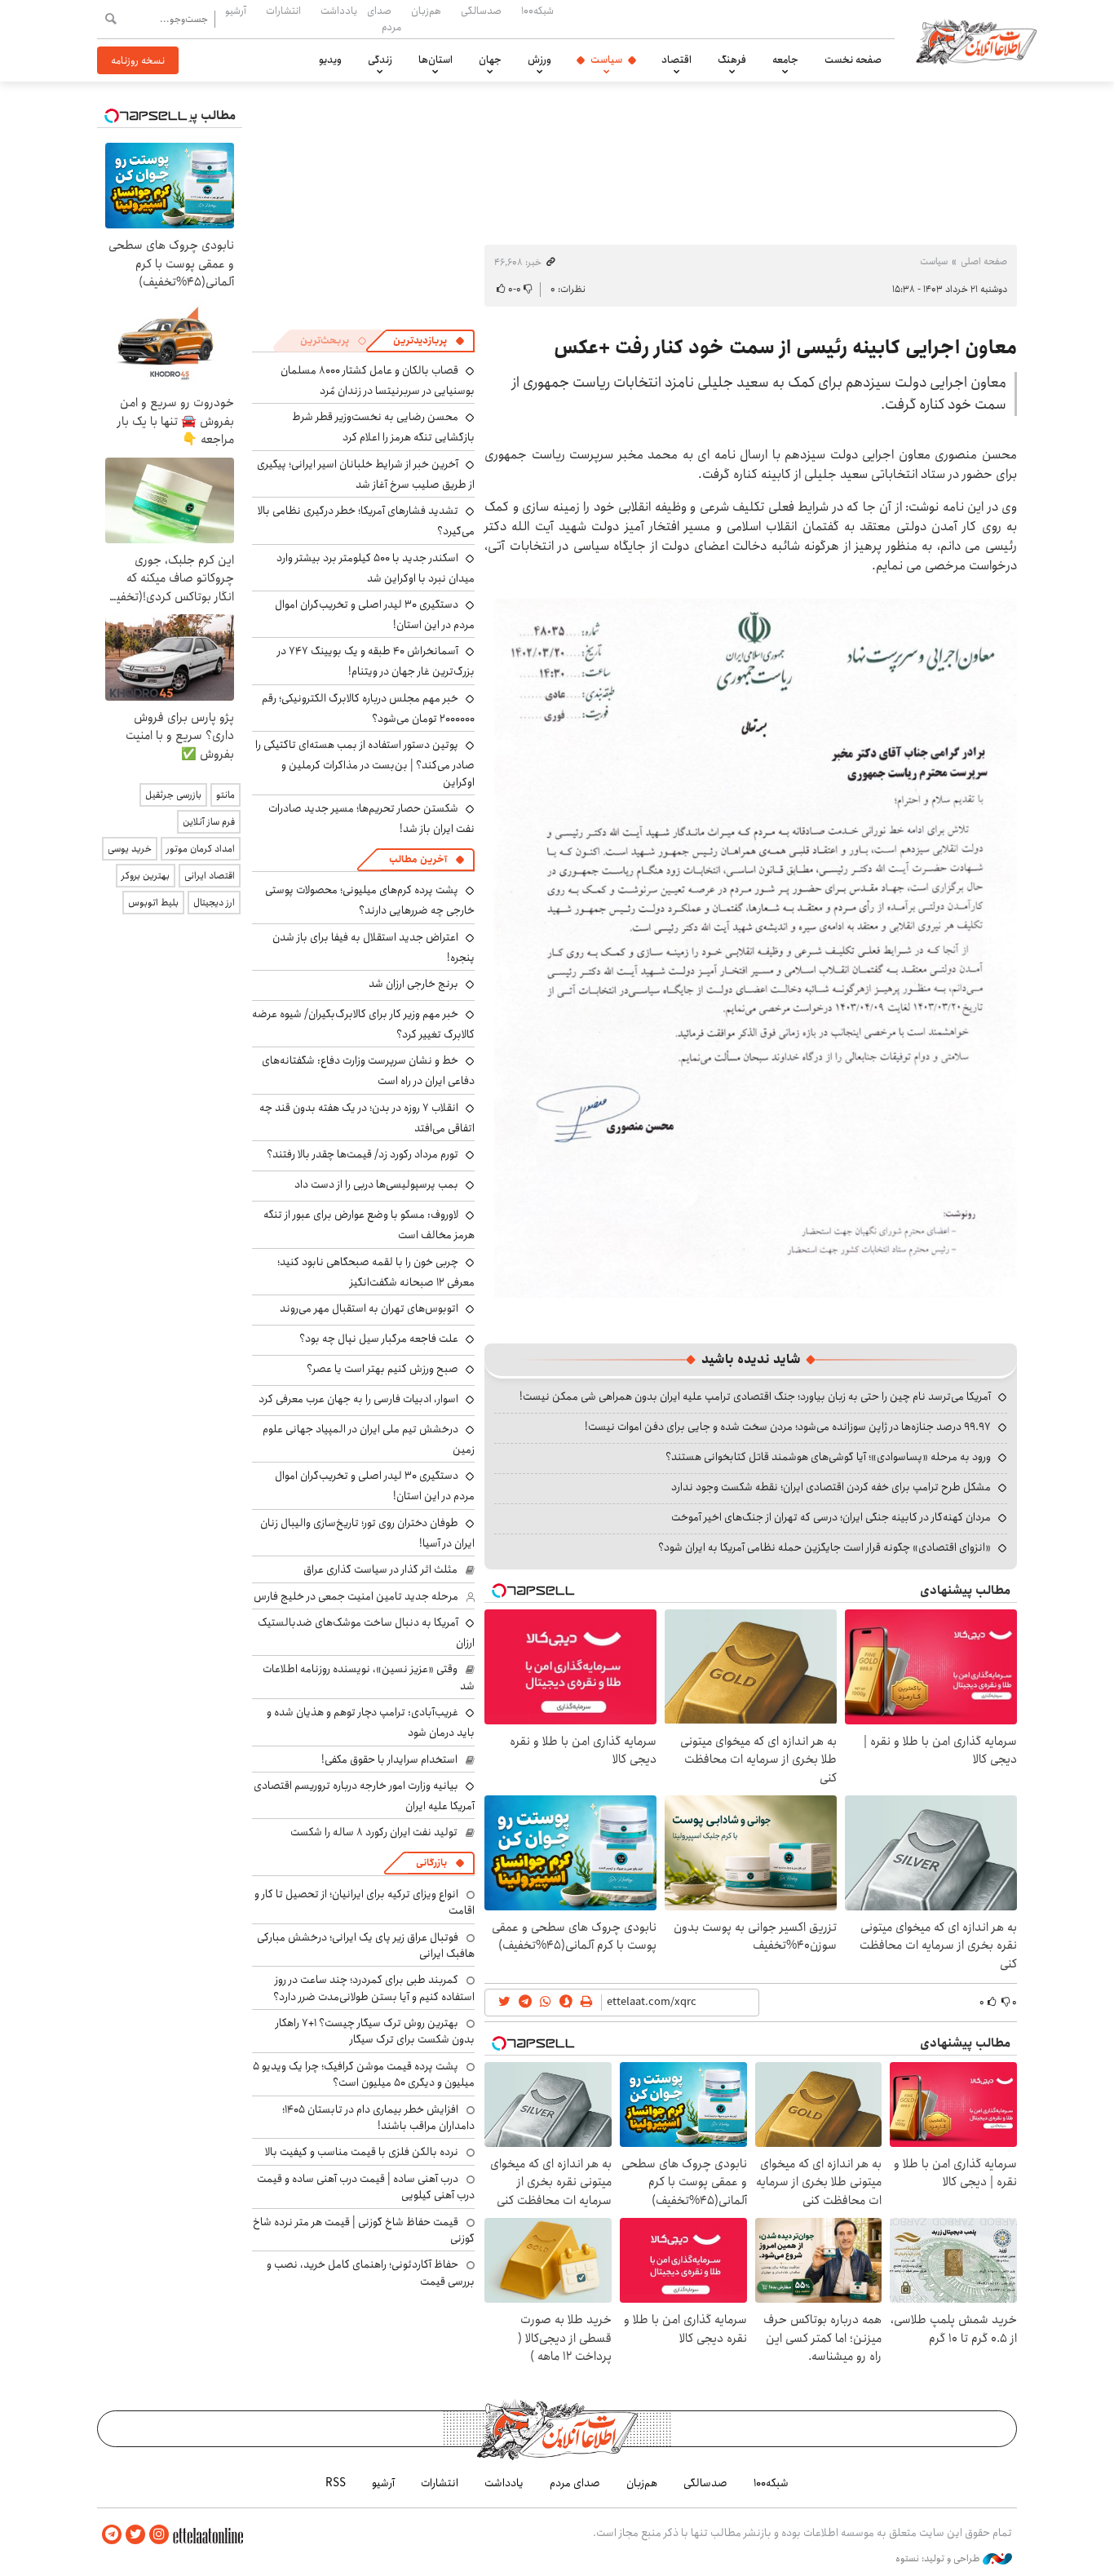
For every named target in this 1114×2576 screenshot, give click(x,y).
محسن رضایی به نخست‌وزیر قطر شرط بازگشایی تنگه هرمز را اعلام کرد (383, 427)
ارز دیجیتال (214, 903)
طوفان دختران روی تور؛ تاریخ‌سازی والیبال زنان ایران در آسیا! (367, 1533)
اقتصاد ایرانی (210, 876)
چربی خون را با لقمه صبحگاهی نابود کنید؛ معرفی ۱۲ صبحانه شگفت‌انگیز (376, 1272)
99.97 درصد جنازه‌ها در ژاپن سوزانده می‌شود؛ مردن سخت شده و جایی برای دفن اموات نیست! (788, 1427)
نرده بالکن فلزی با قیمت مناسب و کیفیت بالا (362, 2152)
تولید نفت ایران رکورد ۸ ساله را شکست (374, 1832)
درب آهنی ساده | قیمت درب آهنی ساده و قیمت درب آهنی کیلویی (366, 2187)
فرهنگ (732, 60)
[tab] (429, 341)
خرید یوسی (130, 849)
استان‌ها (435, 60)
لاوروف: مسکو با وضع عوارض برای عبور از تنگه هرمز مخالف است (369, 1225)
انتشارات (283, 11)
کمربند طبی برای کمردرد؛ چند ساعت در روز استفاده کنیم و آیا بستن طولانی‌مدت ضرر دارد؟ (374, 1988)
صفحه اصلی (984, 261)
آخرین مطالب (418, 859)
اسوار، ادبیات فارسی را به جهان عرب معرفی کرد (358, 1399)
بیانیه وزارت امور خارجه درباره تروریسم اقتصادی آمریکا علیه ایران (364, 1796)
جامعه (785, 60)
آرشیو (236, 11)
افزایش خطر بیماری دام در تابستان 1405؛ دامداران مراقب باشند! (378, 2118)
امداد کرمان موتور (201, 849)
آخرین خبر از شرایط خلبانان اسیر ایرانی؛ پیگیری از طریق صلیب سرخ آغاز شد (366, 474)
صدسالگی (481, 11)
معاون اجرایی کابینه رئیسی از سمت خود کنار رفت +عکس (785, 347)
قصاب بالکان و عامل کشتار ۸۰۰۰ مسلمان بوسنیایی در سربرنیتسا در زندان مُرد (378, 381)
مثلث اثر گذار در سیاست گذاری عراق (380, 1569)
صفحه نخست (853, 60)
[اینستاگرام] (159, 2535)
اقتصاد (676, 60)
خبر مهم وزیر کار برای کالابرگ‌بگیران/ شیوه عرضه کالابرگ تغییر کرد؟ (363, 1024)
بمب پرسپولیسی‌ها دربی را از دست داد (376, 1184)
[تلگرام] (112, 2535)
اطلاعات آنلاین (976, 41)
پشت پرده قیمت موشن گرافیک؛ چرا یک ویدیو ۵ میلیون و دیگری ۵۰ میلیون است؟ (364, 2074)
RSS (336, 2483)
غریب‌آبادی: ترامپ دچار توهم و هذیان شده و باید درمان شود (371, 1722)
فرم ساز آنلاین (209, 822)
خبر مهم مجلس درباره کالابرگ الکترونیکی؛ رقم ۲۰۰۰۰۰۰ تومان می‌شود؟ (368, 708)
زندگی (380, 60)
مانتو (225, 795)
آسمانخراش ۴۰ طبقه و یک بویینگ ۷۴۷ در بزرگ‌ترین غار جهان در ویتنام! (376, 661)
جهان (490, 60)
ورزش (539, 60)
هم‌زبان (426, 11)
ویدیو (330, 60)
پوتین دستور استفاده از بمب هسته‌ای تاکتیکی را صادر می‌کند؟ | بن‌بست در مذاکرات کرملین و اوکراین (365, 763)
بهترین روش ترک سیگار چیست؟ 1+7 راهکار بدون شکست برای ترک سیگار (375, 2031)
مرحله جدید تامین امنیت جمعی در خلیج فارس (356, 1596)
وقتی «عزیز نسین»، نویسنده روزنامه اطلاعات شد (369, 1677)
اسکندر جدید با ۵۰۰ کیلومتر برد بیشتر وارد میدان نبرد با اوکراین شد (376, 568)
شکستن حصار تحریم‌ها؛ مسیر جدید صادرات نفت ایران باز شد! (371, 819)
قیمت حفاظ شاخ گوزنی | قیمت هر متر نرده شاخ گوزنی (364, 2230)
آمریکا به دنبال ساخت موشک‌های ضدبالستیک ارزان (366, 1633)
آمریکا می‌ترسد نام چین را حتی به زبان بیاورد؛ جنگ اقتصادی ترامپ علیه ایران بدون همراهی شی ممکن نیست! (755, 1396)
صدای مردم (384, 18)
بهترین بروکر (146, 876)
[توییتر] (135, 2535)
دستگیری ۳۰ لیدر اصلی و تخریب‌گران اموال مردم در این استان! (375, 615)
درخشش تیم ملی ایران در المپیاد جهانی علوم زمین (369, 1439)
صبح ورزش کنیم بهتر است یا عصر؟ (382, 1369)
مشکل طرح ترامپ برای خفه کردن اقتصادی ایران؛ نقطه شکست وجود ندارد (831, 1487)
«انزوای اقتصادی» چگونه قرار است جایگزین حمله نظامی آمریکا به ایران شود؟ (824, 1547)
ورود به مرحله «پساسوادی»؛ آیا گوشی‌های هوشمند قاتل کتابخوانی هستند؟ (828, 1457)
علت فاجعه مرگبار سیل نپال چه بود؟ (379, 1339)
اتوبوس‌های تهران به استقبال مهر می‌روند (369, 1308)
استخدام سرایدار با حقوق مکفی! (389, 1759)
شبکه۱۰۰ (537, 11)
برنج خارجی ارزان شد (413, 984)
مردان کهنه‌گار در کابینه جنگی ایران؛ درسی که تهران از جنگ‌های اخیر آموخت (831, 1517)
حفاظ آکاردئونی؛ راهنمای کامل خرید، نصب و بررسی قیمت (371, 2273)
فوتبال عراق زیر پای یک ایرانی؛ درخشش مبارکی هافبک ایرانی (366, 1945)
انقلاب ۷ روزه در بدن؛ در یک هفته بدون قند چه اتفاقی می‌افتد (367, 1118)
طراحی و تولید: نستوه (939, 2559)
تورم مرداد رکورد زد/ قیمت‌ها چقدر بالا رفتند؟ (362, 1154)
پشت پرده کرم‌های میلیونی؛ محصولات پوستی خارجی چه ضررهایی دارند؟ (370, 900)
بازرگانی (431, 1863)
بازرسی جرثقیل (173, 795)
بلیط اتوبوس (153, 903)
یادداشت (339, 11)
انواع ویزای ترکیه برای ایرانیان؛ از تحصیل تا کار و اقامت (365, 1902)
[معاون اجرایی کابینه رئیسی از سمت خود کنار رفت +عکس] (751, 942)
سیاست (606, 60)
